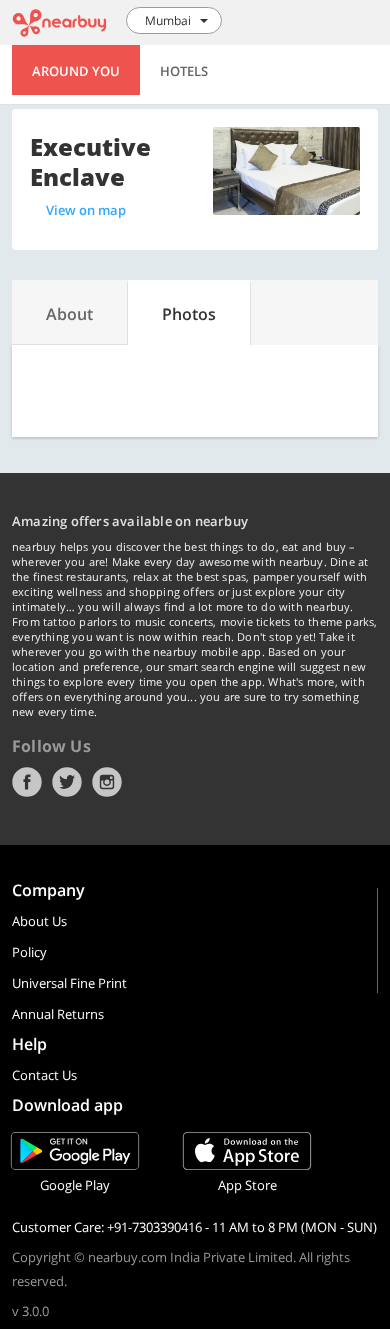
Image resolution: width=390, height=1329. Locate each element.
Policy (29, 952)
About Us (39, 921)
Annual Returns (58, 1014)
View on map (86, 210)
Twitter (67, 782)
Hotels (184, 71)
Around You (76, 71)
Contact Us (44, 1075)
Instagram (107, 782)
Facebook (27, 782)
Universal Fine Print (69, 983)
